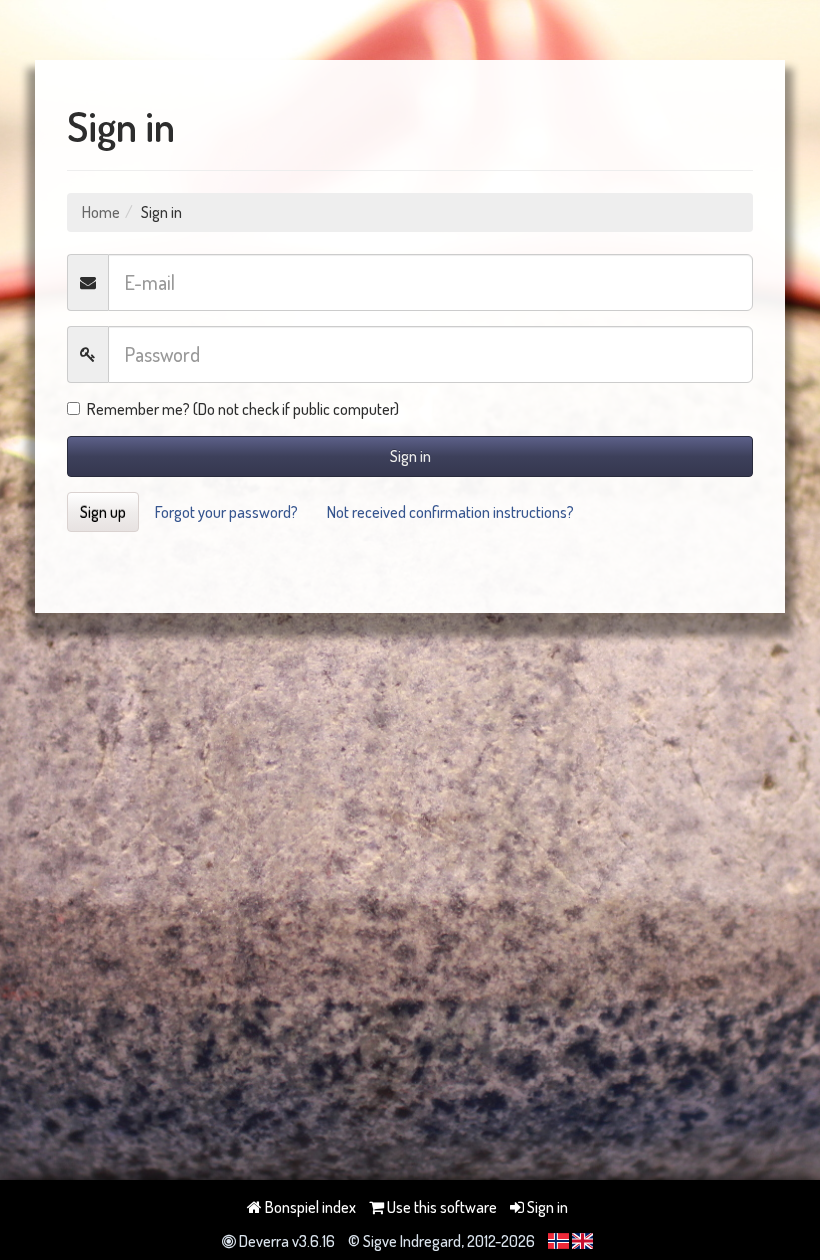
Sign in (410, 456)
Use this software (440, 1207)
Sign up (103, 512)
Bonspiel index (309, 1207)
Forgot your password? (226, 512)
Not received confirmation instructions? (450, 512)
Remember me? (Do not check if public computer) (243, 409)
